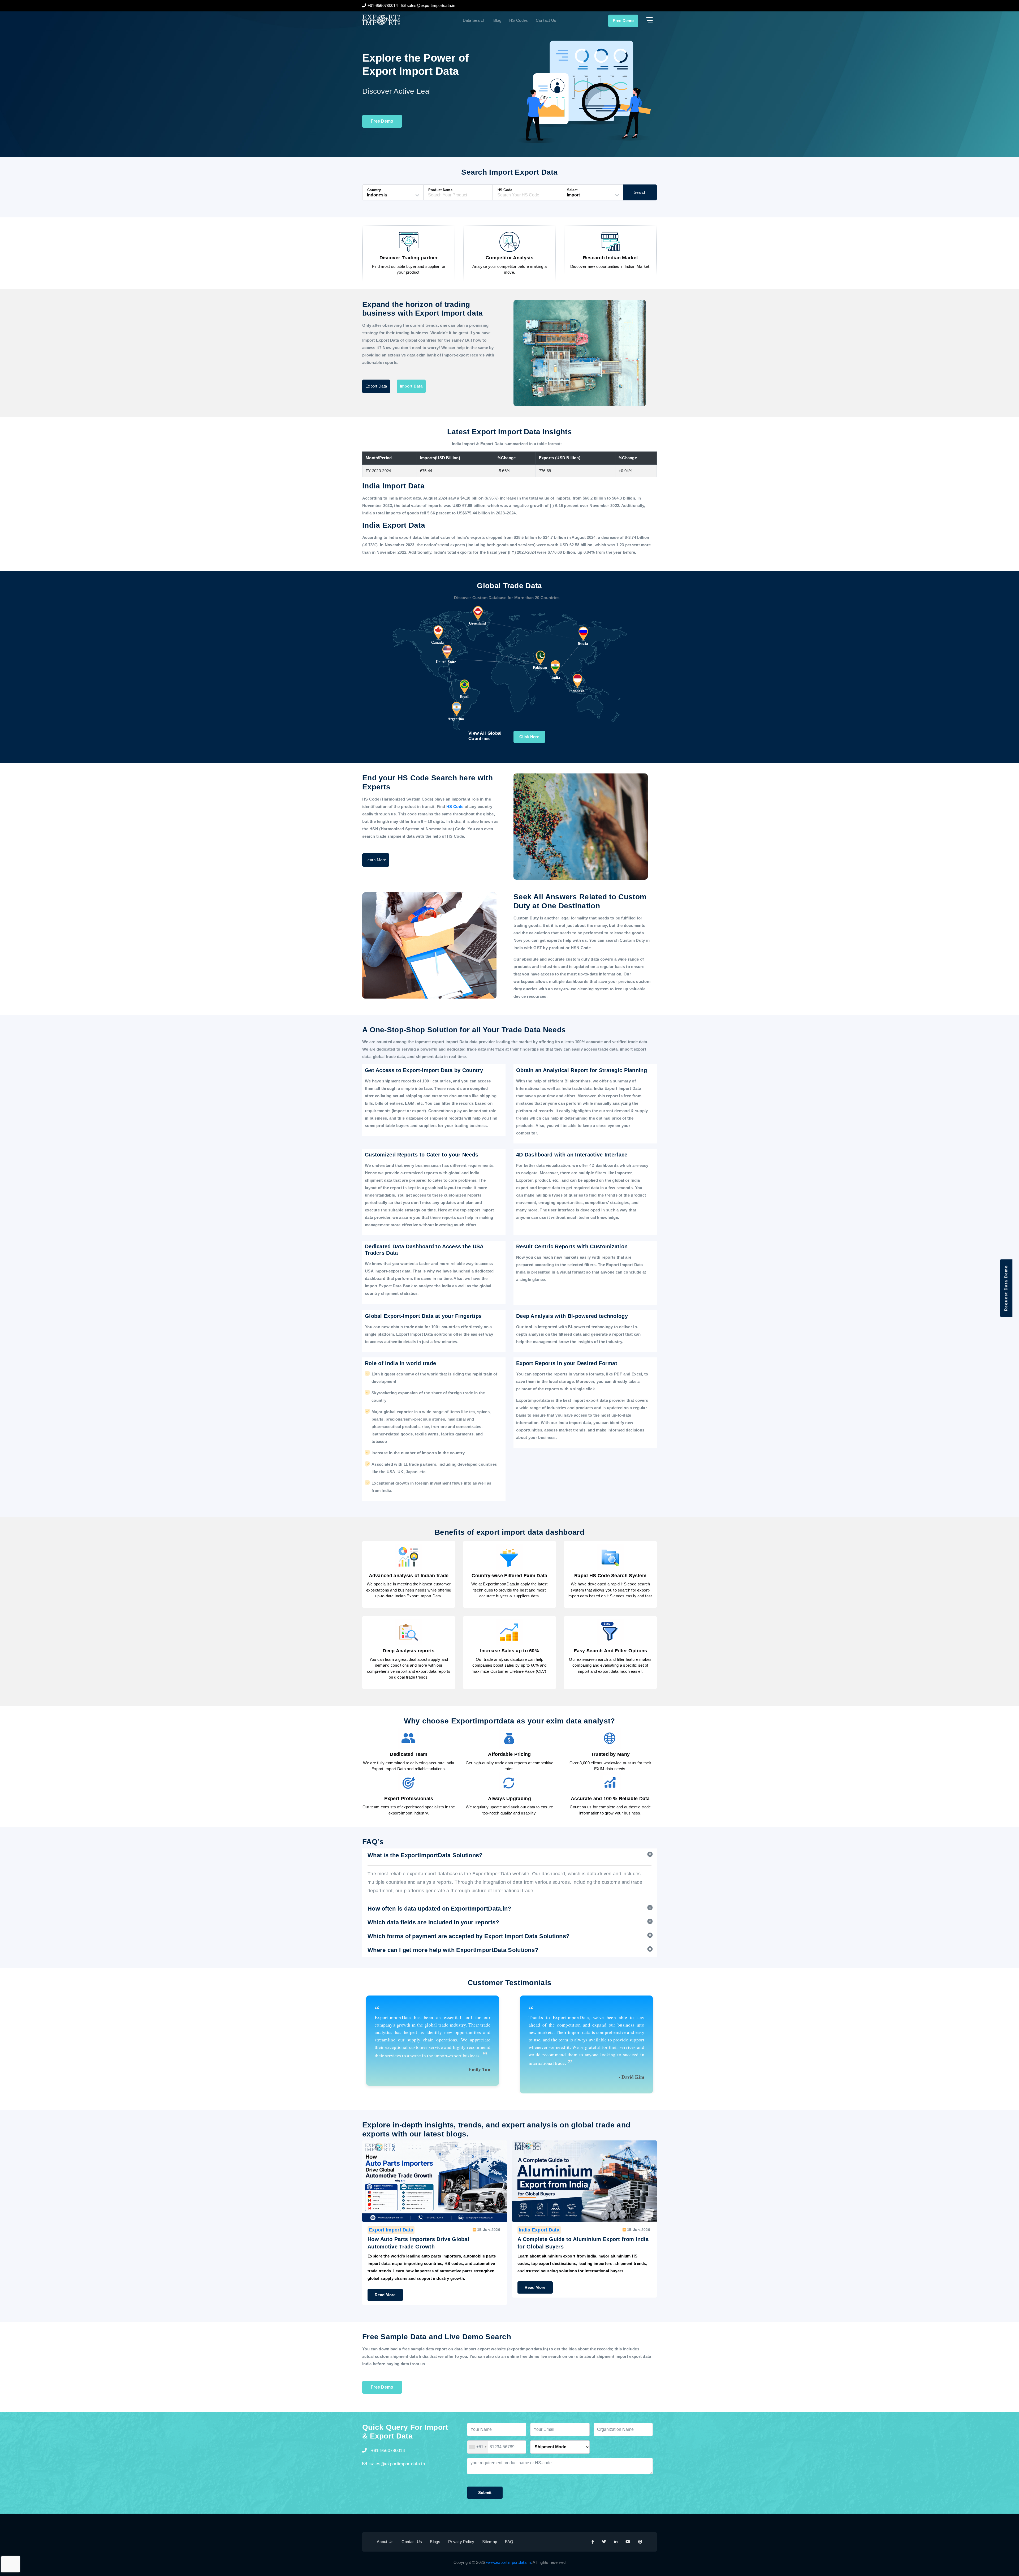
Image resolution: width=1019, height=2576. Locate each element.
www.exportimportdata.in (508, 2562)
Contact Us (546, 20)
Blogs (435, 2542)
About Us (385, 2542)
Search (640, 192)
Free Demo (623, 21)
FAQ (509, 2542)
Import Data (411, 386)
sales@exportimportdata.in (397, 2464)
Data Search (474, 20)
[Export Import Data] (399, 20)
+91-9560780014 (387, 2451)
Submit (485, 2493)
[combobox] (478, 2447)
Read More (385, 2287)
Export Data (376, 386)
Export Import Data (391, 2230)
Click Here (529, 737)
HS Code (455, 807)
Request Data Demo (1006, 1288)
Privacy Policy (461, 2542)
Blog (497, 20)
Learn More (376, 860)
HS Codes (519, 20)
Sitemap (490, 2542)
